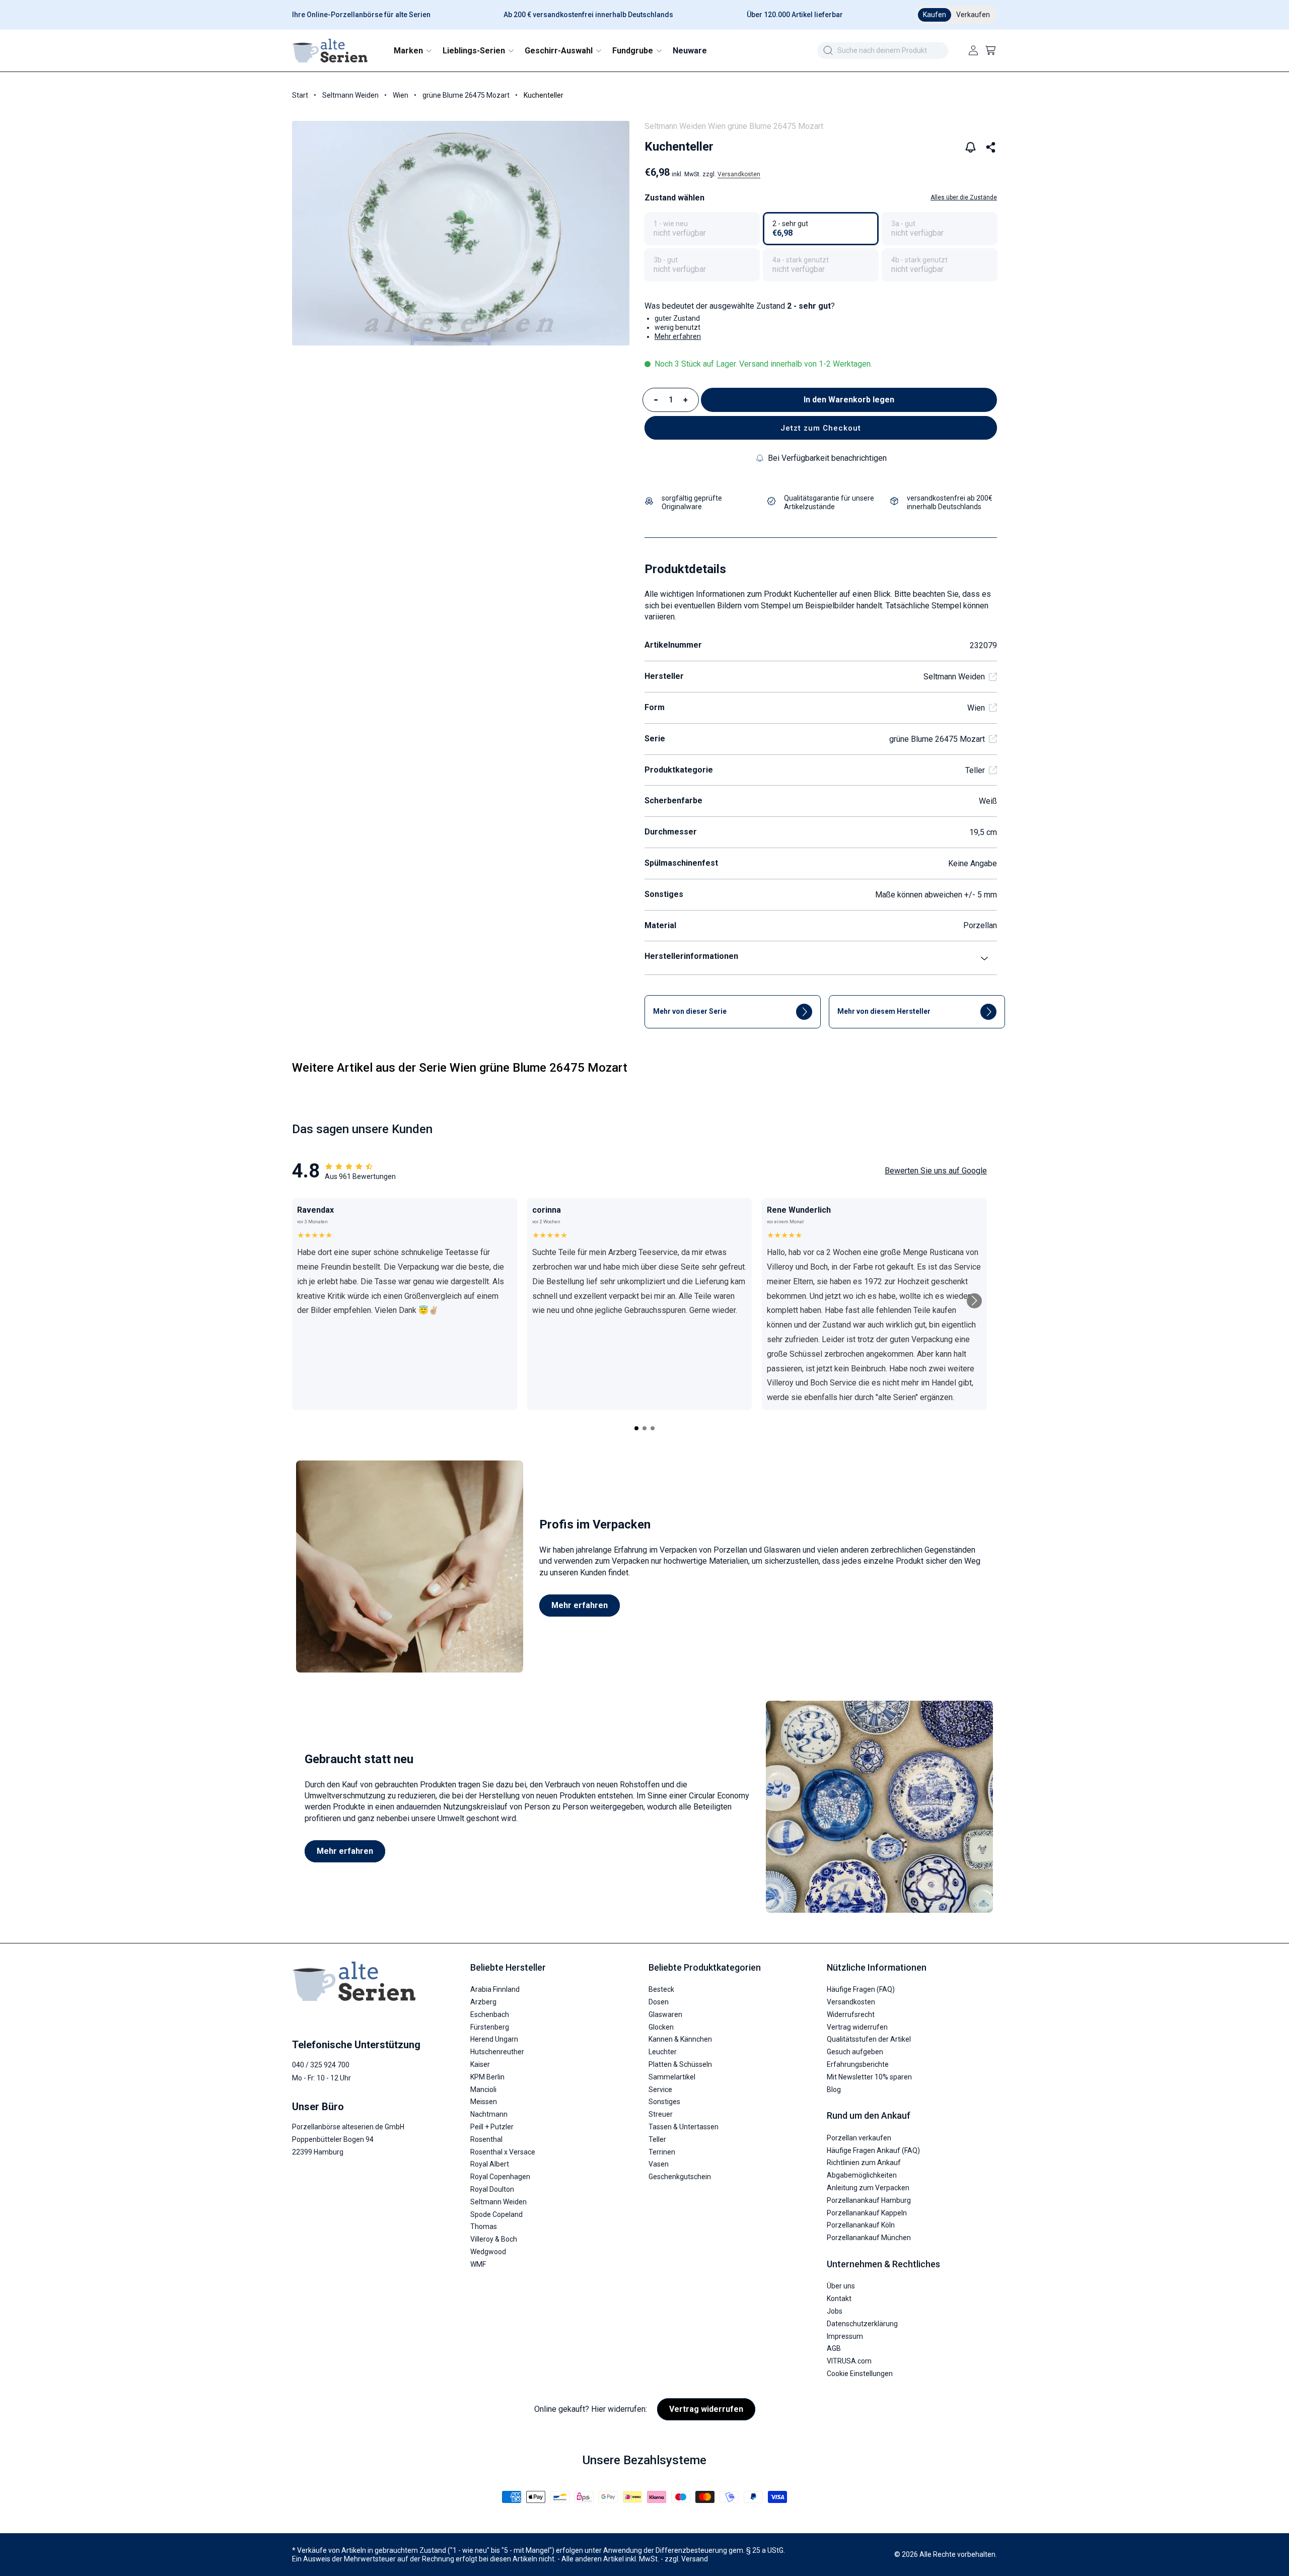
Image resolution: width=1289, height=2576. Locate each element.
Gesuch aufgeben (855, 2052)
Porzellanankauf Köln (861, 2225)
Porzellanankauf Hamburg (869, 2200)
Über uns (841, 2286)
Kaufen (935, 15)
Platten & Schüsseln (680, 2065)
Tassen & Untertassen (684, 2127)
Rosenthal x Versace (503, 2152)
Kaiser (480, 2065)
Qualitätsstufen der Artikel (869, 2040)
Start (300, 95)
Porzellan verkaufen (859, 2138)
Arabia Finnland (495, 1990)
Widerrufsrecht (851, 2014)
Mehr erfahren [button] (678, 336)
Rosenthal (486, 2139)
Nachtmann (489, 2115)
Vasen (659, 2165)
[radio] (702, 229)
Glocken (661, 2027)
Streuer (661, 2115)
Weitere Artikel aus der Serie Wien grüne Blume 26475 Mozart (460, 1068)
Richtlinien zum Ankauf (864, 2163)
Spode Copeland (496, 2214)
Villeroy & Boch (494, 2240)
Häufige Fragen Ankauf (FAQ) (873, 2150)
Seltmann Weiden (350, 95)
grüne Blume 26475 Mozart (466, 95)
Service (660, 2090)
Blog (834, 2090)
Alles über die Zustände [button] (964, 197)
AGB (834, 2349)
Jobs (835, 2311)
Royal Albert (490, 2165)
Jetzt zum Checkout (821, 428)
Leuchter (663, 2052)
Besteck (661, 1990)
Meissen (484, 2102)
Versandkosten (739, 174)
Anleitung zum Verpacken (868, 2188)
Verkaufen (973, 15)
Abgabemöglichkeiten (862, 2176)
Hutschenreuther (497, 2052)
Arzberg (483, 2002)
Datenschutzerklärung (862, 2324)
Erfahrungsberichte (858, 2065)
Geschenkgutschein (680, 2177)
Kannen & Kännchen (680, 2040)
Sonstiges (664, 2102)
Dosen (659, 2002)
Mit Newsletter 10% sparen (869, 2077)
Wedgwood (488, 2252)
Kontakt (839, 2299)
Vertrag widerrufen (857, 2027)
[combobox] (883, 51)
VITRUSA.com (849, 2361)
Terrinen (662, 2152)
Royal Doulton (492, 2189)
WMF (478, 2264)
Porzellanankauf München (869, 2238)
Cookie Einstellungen (860, 2374)
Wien (401, 95)
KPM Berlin (487, 2077)
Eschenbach (490, 2014)
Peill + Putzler (492, 2127)
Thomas (484, 2227)
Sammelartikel (672, 2077)
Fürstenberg (490, 2027)
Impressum (845, 2336)
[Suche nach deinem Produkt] (828, 50)
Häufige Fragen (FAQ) (861, 1990)
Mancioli (483, 2090)
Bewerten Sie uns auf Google (936, 1171)
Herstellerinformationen (691, 956)
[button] (412, 51)
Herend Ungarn (494, 2040)
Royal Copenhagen (500, 2177)
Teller (975, 770)
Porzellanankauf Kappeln (867, 2213)
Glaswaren (665, 2014)
